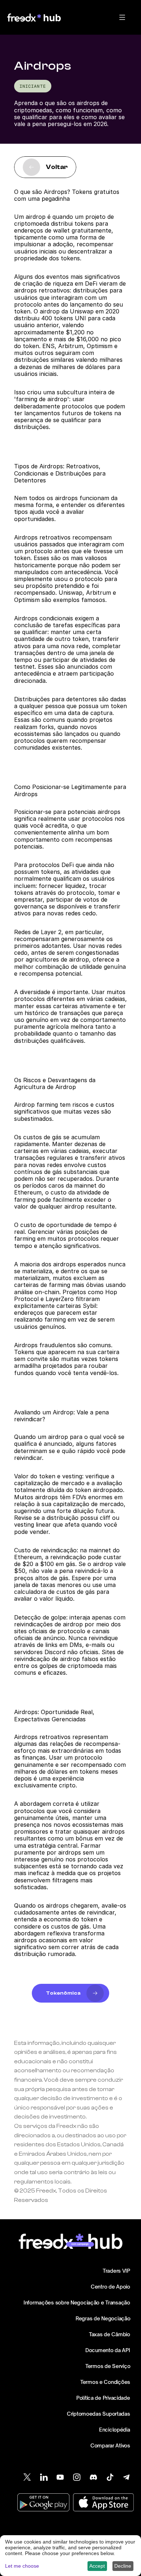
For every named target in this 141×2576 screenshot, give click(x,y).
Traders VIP (116, 2271)
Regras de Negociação (103, 2318)
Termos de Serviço (108, 2366)
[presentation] (122, 17)
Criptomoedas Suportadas (99, 2414)
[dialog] (70, 2556)
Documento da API (108, 2350)
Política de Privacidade (103, 2398)
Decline (123, 2566)
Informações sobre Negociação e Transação (77, 2302)
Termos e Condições (105, 2382)
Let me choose (22, 2566)
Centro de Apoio (110, 2287)
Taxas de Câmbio (110, 2334)
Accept (97, 2566)
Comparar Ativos (110, 2445)
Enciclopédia (115, 2430)
